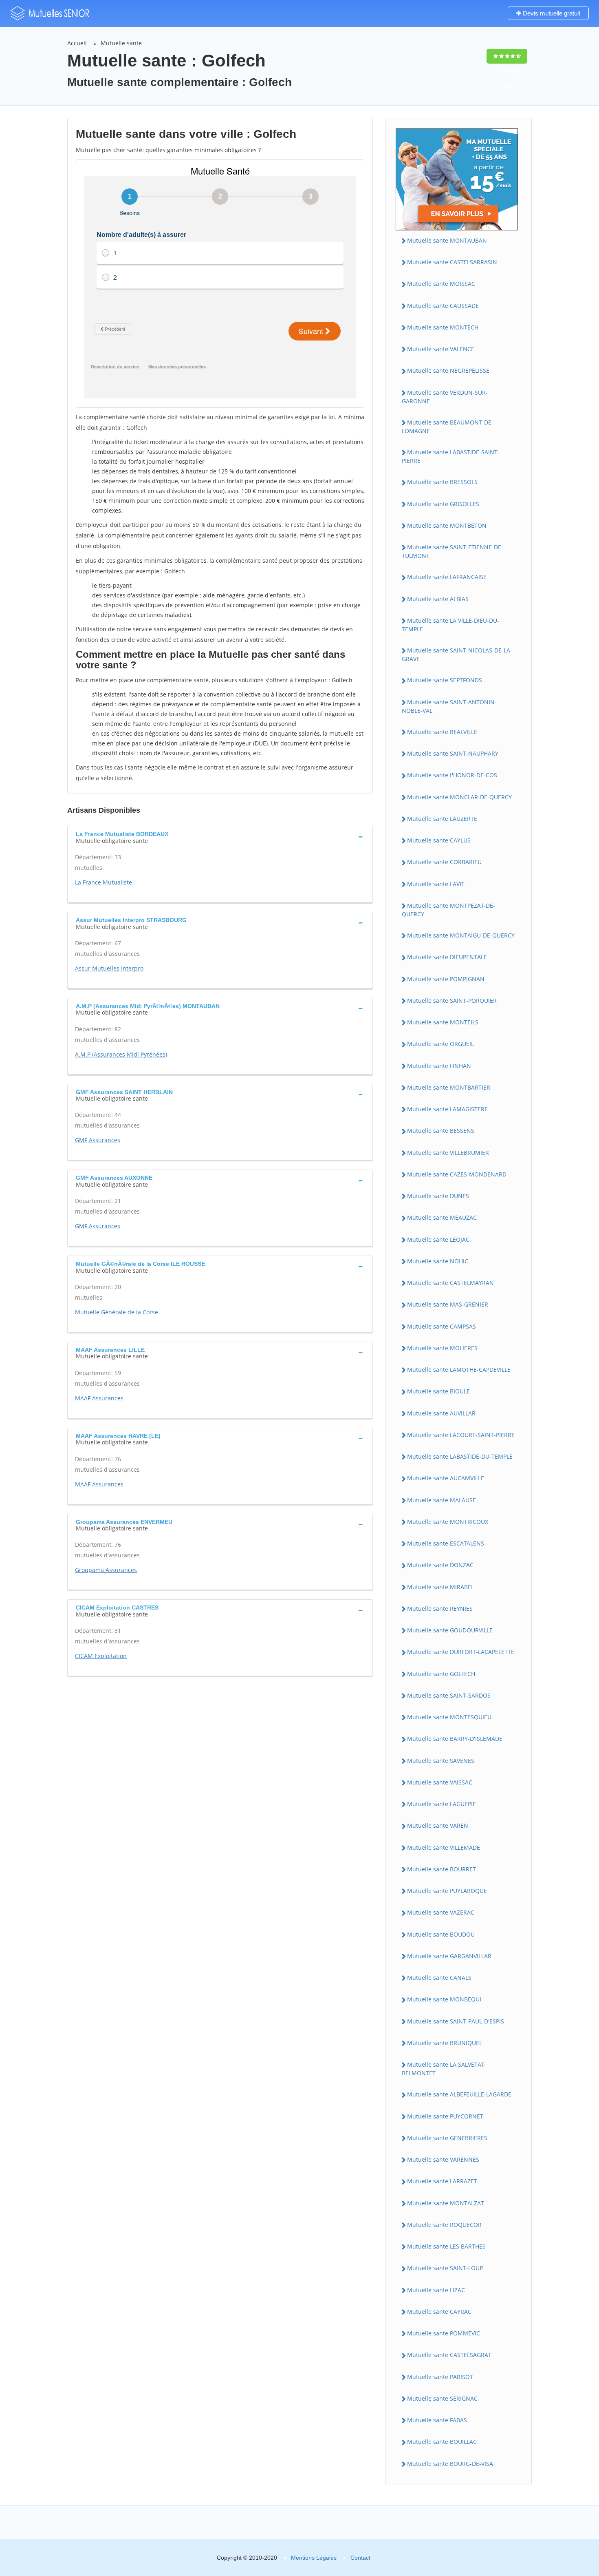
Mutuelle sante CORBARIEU (444, 862)
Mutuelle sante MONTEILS (443, 1022)
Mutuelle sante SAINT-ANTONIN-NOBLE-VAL (449, 706)
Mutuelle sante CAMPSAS (442, 1326)
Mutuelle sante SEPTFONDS (445, 680)
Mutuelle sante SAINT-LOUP (445, 2268)
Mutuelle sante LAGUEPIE (442, 1804)
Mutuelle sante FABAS (437, 2420)
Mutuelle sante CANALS (439, 1978)
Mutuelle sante (121, 43)
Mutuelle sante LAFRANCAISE (447, 577)
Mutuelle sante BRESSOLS (442, 482)
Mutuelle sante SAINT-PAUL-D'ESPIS (456, 2021)
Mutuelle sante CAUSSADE (443, 306)
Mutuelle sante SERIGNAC (442, 2398)
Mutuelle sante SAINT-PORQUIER (452, 1001)
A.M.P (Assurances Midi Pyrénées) (121, 1054)
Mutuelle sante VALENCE (441, 349)
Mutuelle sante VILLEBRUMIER (448, 1153)
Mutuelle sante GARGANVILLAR (449, 1956)
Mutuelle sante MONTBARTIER (449, 1087)
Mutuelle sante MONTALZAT (446, 2203)
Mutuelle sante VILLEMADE (444, 1847)
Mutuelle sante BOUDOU (441, 1934)
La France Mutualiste (104, 882)
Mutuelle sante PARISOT (440, 2377)
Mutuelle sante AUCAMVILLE (446, 1478)
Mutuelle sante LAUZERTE (442, 819)
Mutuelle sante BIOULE (438, 1391)
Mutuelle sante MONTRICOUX (448, 1522)
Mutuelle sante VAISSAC (440, 1782)
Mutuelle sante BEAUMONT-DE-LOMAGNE (448, 427)
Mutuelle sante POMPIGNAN (446, 979)
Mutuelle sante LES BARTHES (446, 2246)
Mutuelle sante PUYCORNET (445, 2116)
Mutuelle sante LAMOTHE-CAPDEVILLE (459, 1370)
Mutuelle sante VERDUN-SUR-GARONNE (445, 397)
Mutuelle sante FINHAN (439, 1066)
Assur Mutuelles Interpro (109, 968)
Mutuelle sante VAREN (438, 1825)
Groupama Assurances (106, 1570)
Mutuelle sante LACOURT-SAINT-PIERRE (461, 1435)
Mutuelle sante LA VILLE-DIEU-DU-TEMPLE (450, 625)
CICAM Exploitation (101, 1656)
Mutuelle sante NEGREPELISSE (448, 370)
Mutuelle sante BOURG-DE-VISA (450, 2464)
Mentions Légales (314, 2558)
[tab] (220, 836)
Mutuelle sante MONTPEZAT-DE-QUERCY (448, 910)
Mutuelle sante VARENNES (443, 2159)
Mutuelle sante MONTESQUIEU (449, 1717)
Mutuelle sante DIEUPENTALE (447, 957)
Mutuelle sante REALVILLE (442, 732)
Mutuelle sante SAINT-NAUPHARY (453, 753)
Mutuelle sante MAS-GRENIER (448, 1304)
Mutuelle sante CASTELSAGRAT (449, 2355)
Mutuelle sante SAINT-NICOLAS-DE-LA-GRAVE (457, 655)
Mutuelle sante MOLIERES (442, 1348)
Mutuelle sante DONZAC (440, 1565)
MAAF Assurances (99, 1398)
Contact (360, 2558)
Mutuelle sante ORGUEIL (440, 1044)
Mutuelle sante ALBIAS (438, 599)
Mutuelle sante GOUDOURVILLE (450, 1630)
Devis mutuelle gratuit (551, 13)
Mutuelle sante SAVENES (441, 1761)
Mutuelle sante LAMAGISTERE (447, 1109)
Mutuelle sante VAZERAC (441, 1912)
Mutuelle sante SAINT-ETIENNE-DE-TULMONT (453, 551)
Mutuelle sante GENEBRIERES (447, 2138)
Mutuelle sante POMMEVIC (444, 2333)
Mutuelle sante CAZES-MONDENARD (457, 1174)
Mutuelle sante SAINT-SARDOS (449, 1695)
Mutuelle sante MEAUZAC (442, 1217)
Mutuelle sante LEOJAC (438, 1239)
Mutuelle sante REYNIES (440, 1609)
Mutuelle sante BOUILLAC (442, 2442)
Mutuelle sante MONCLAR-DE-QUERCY (459, 797)
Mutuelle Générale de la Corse (117, 1312)
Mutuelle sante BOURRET (442, 1869)
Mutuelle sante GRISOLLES (443, 504)
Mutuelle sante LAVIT (436, 884)
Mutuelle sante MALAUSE (442, 1500)
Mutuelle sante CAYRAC (439, 2312)
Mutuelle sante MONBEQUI (444, 1999)
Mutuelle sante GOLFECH (441, 1674)
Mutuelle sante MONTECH (443, 327)
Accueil (77, 43)
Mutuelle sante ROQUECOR (444, 2225)
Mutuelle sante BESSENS (441, 1131)
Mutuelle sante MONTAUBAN (447, 240)
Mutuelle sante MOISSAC (441, 284)
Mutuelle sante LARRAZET (442, 2181)
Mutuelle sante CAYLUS (439, 840)
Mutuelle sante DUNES (438, 1196)
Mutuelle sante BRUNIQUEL (445, 2043)
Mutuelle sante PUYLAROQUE (447, 1891)
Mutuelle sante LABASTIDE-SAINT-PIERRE (451, 456)
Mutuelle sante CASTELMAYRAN (450, 1283)
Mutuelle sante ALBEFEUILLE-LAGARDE (459, 2094)
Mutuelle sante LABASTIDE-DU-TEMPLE (460, 1456)
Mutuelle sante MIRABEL (440, 1587)
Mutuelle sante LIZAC (436, 2290)
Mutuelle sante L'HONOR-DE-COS (452, 775)
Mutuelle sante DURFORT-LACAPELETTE (461, 1652)
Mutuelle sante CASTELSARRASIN (452, 262)
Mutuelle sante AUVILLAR (441, 1413)
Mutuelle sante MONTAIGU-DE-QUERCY (461, 935)
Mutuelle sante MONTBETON (447, 525)
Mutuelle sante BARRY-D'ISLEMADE (455, 1739)
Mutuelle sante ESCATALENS (446, 1543)
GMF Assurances (98, 1140)
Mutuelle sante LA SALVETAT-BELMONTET (444, 2069)
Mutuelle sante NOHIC (438, 1261)
